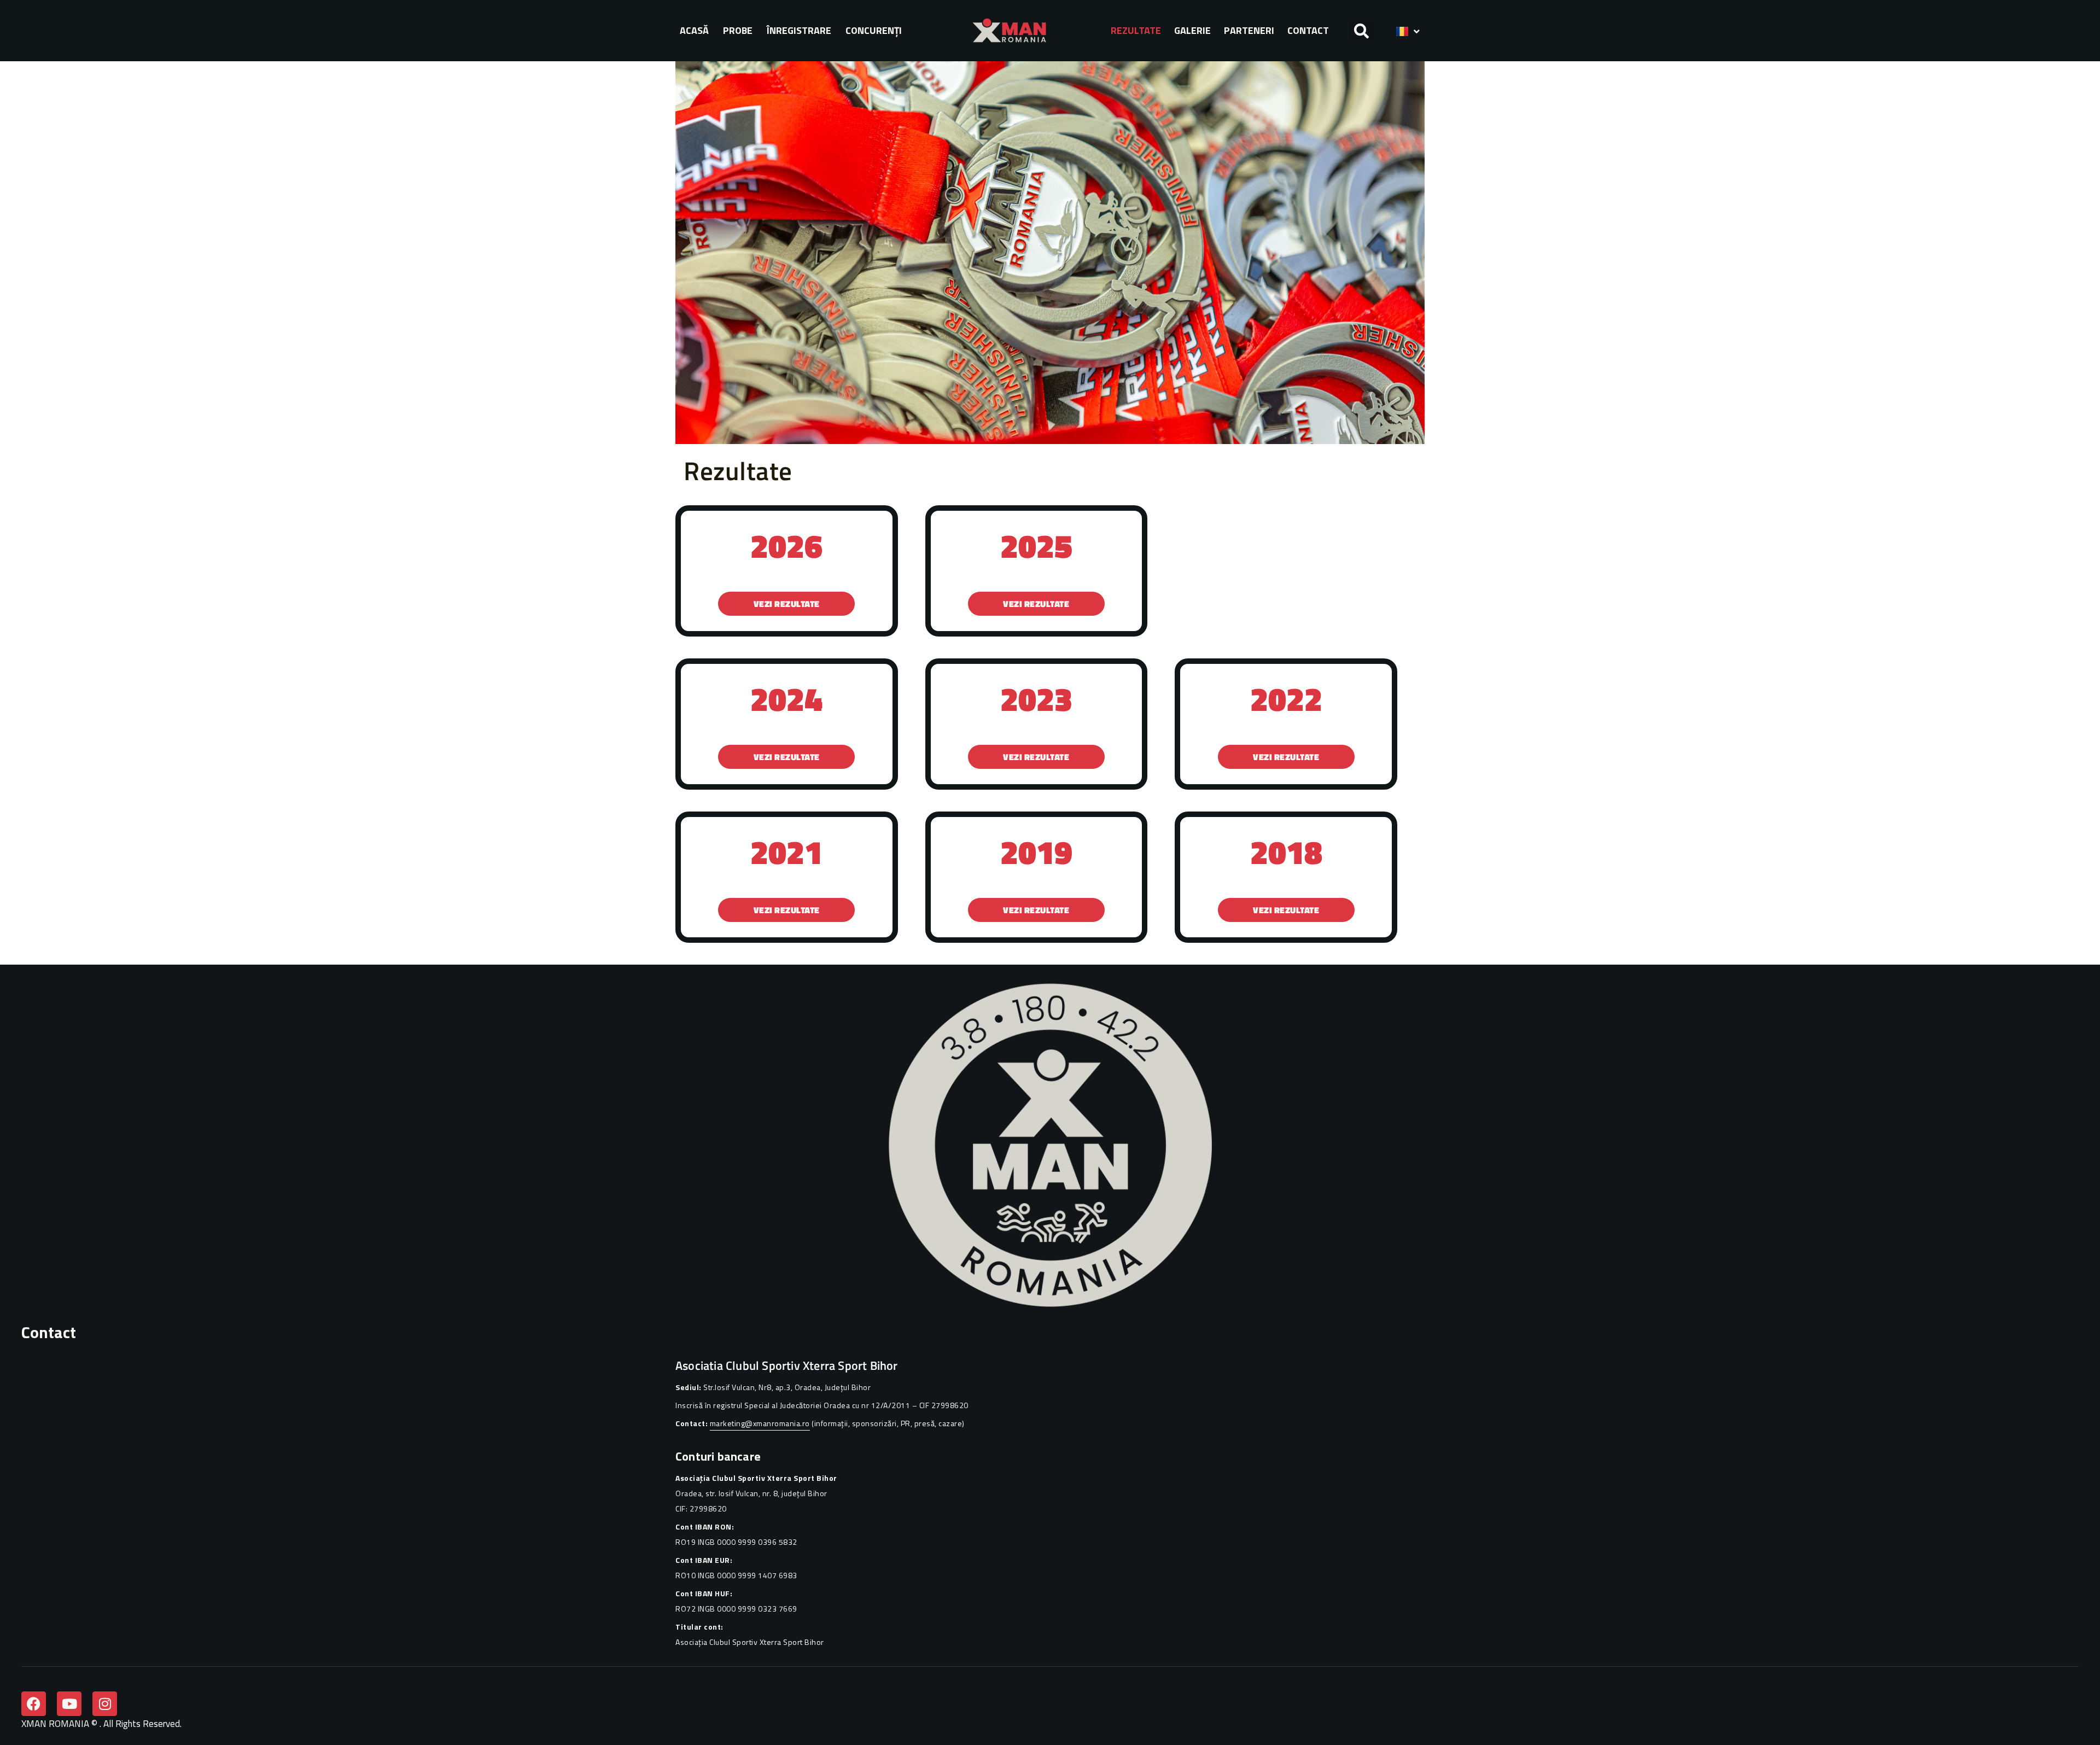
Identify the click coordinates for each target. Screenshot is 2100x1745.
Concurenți (874, 30)
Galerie (1192, 30)
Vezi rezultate (787, 604)
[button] (1361, 30)
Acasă (694, 30)
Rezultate (1136, 30)
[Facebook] (34, 1704)
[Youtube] (69, 1704)
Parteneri (1249, 30)
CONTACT (1308, 30)
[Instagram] (105, 1704)
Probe (738, 30)
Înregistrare (799, 30)
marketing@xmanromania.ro (760, 1423)
